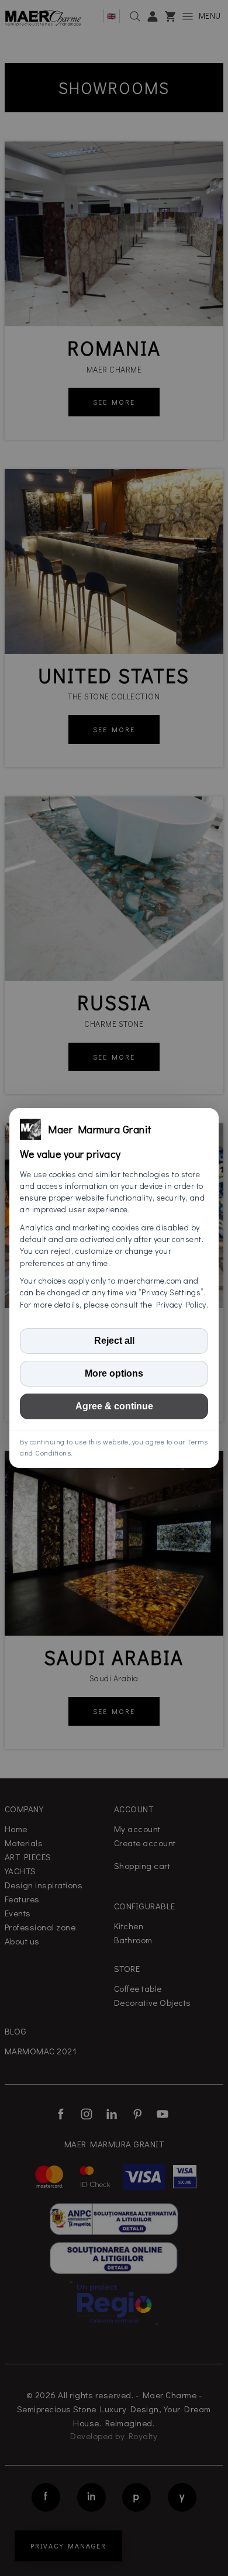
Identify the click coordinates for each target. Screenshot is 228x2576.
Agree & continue (114, 1406)
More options (114, 1373)
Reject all (114, 1341)
